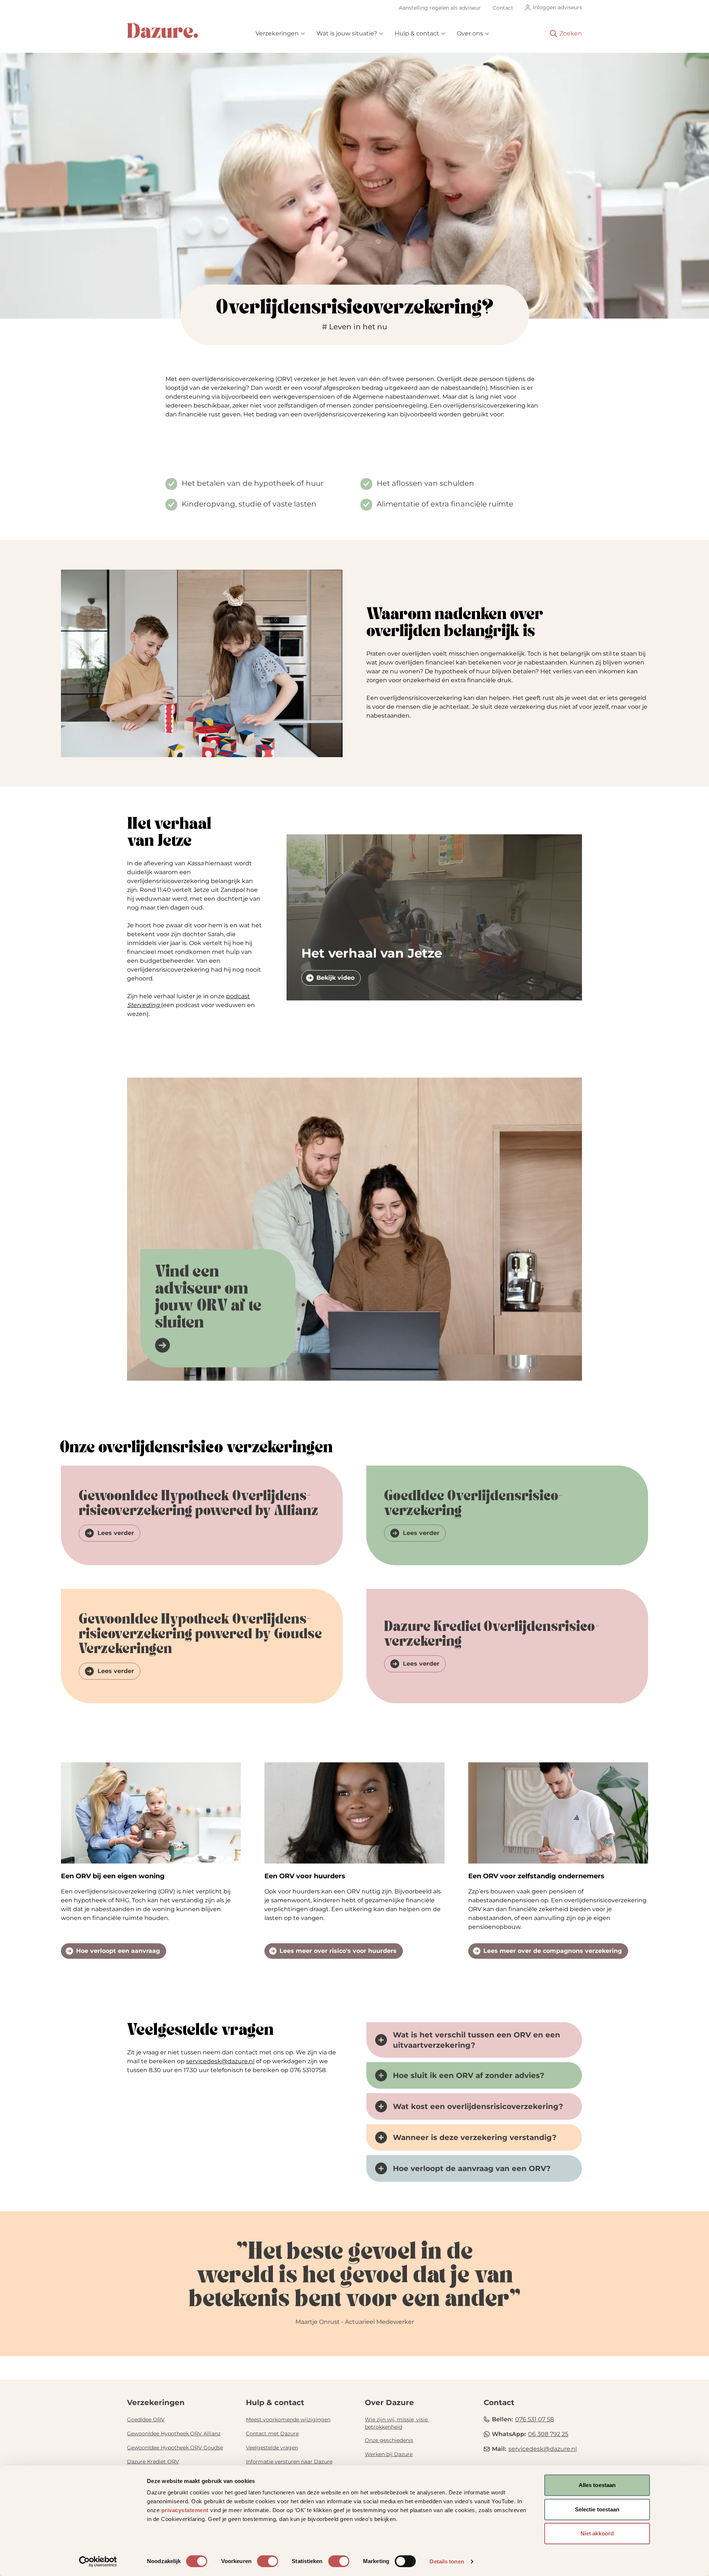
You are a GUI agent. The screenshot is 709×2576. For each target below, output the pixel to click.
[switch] (268, 2561)
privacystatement (185, 2510)
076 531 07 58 (535, 2419)
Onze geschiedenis (389, 2440)
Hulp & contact (417, 33)
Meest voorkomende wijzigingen (288, 2419)
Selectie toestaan (597, 2509)
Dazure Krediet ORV (153, 2462)
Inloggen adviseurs (557, 7)
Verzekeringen (277, 33)
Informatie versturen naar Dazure (289, 2462)
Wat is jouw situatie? (347, 33)
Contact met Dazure (272, 2434)
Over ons (470, 33)
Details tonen (447, 2561)
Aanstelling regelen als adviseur (440, 8)
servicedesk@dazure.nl (220, 2061)
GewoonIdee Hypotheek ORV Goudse (175, 2448)
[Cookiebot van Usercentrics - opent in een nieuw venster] (98, 2562)
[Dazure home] (162, 31)
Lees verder (116, 1533)
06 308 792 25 (548, 2434)
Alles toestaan (597, 2485)
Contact (503, 8)
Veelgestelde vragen (272, 2448)
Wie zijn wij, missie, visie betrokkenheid (397, 2423)
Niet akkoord (597, 2533)
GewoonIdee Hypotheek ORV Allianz (174, 2434)
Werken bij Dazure (389, 2454)
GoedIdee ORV (146, 2419)
